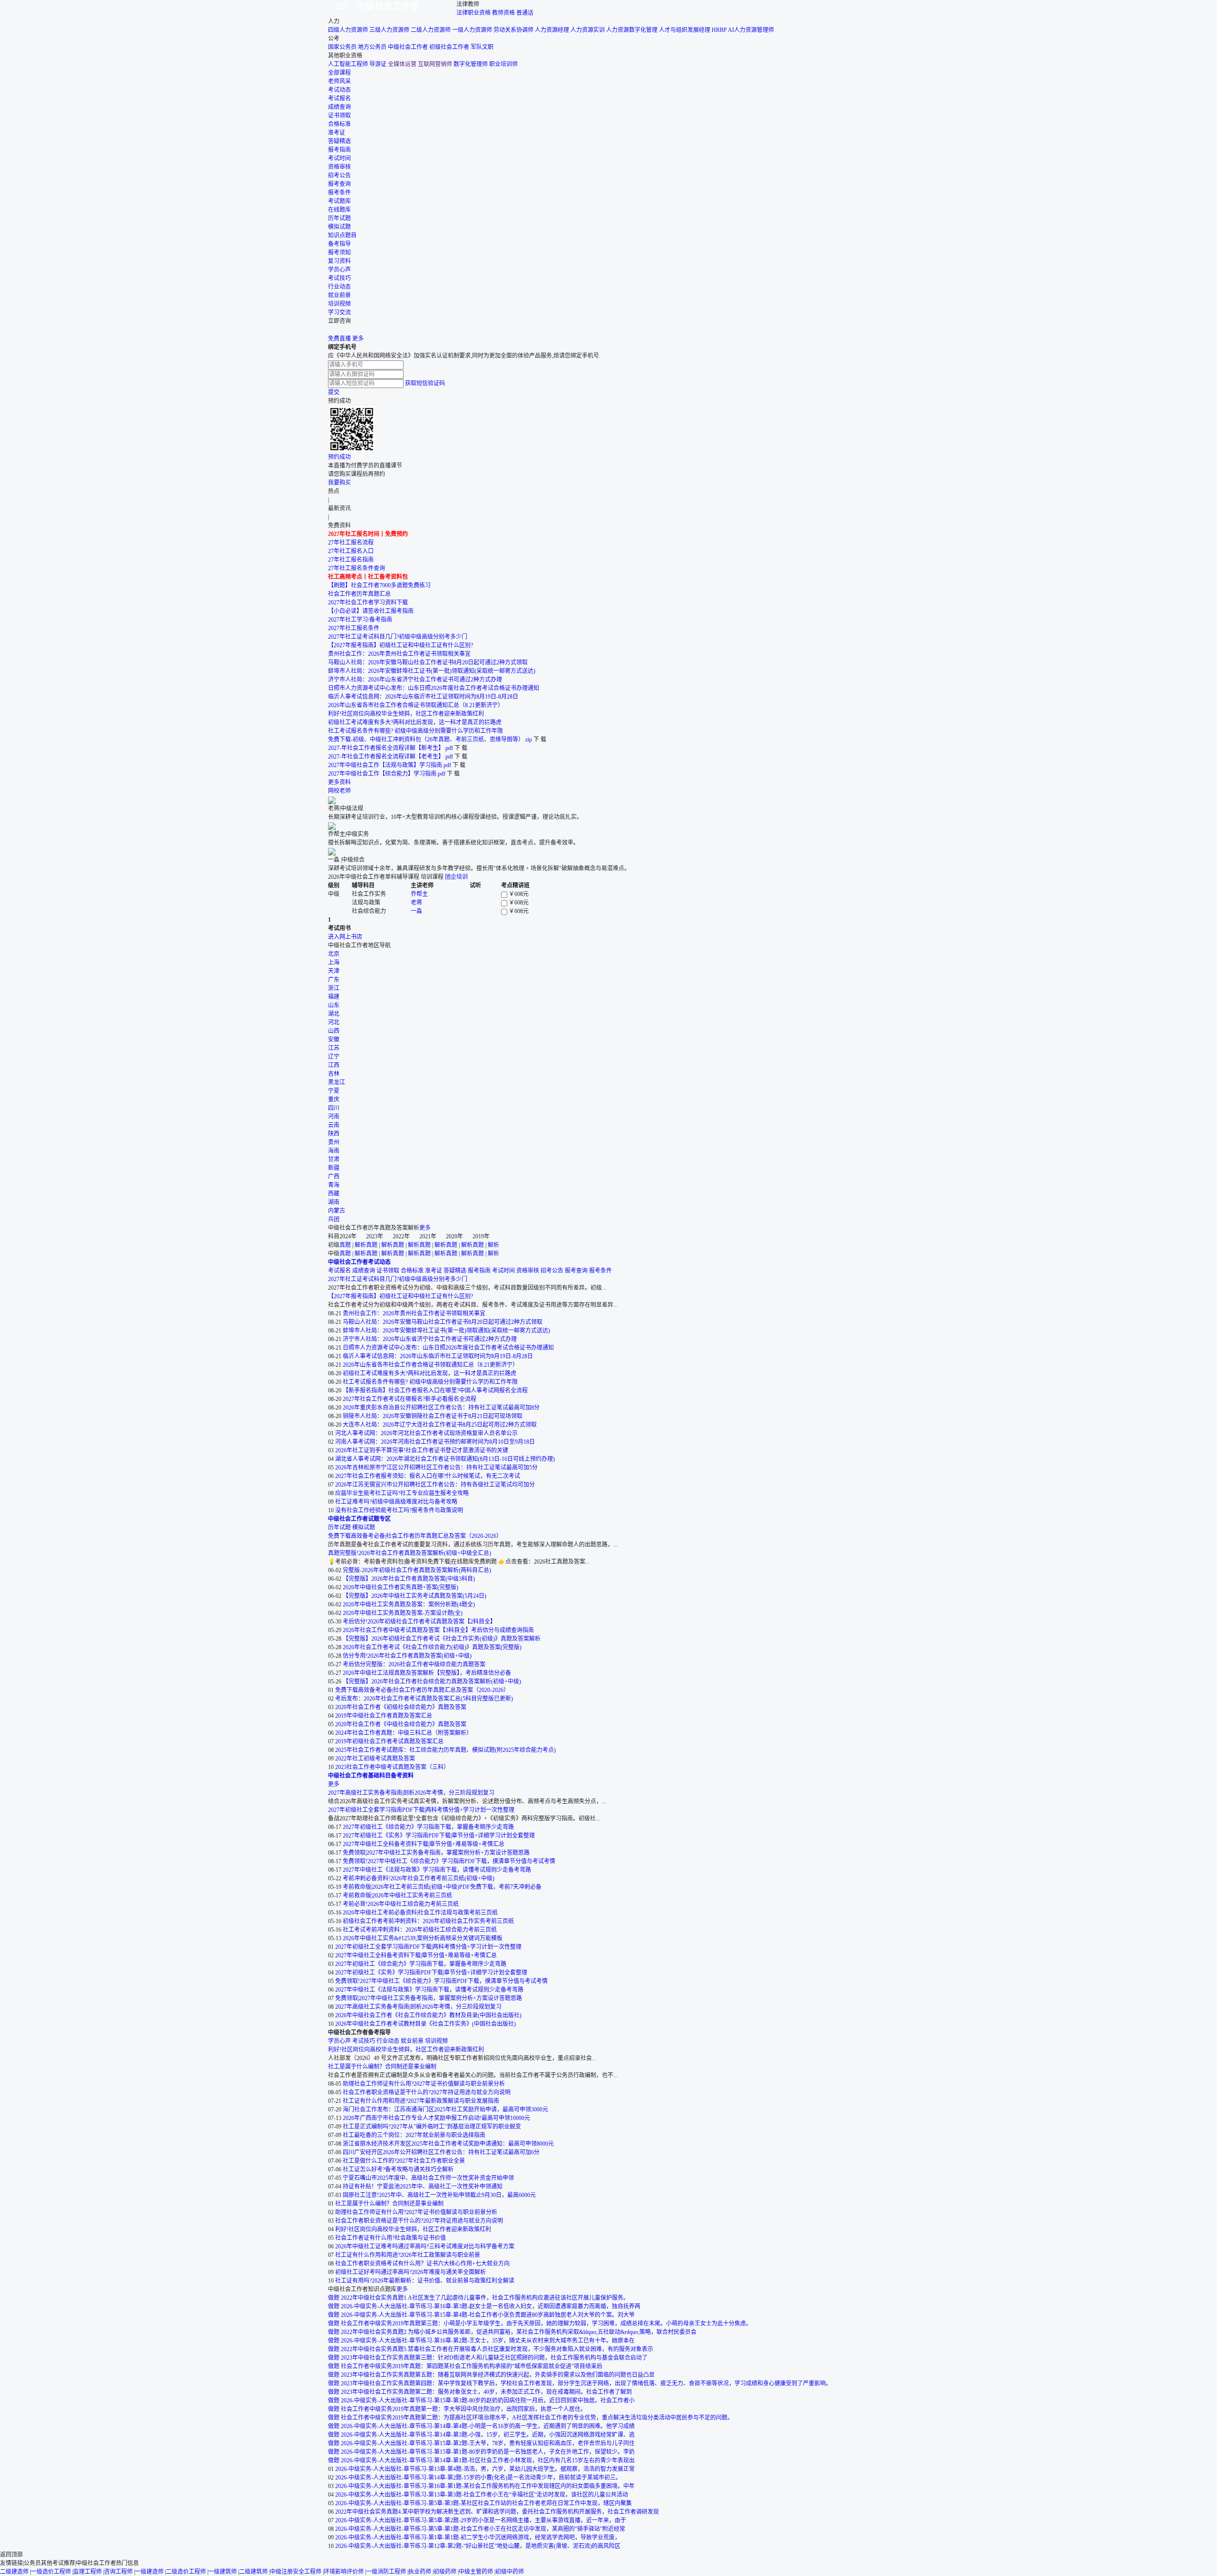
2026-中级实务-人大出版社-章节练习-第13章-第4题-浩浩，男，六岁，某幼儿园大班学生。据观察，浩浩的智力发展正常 (485, 2469)
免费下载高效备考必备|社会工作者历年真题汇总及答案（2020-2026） (415, 1536)
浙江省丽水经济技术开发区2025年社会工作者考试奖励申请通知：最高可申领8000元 (448, 2144)
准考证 (337, 133)
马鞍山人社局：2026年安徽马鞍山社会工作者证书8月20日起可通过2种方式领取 (428, 662)
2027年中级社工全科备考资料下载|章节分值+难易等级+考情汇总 (424, 1844)
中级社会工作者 (388, 6)
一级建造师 (149, 2572)
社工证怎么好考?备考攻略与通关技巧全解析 (398, 2169)
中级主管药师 (476, 2572)
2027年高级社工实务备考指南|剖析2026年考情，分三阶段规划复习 (411, 1793)
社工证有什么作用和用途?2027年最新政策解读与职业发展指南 (421, 2101)
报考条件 (339, 193)
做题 (334, 2298)
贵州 (334, 1142)
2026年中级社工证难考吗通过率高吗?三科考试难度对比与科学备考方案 (425, 2246)
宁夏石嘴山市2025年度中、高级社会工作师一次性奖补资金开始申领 (428, 2178)
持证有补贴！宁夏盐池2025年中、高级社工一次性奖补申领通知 (423, 2187)
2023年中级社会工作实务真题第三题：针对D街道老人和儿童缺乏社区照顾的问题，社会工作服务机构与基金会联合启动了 (494, 2358)
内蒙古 (337, 1211)
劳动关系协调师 (513, 30)
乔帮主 (419, 894)
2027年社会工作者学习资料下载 (368, 603)
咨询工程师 (118, 2572)
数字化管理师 (471, 64)
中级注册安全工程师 (296, 2572)
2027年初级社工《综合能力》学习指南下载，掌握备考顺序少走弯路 (428, 1827)
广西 (334, 1176)
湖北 (334, 1014)
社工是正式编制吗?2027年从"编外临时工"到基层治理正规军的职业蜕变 (432, 2127)
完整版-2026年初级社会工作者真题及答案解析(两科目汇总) (417, 1570)
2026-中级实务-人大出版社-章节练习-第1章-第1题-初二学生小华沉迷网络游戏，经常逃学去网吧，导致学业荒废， (478, 2537)
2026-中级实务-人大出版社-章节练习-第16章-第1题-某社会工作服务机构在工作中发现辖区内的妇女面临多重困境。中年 (485, 2486)
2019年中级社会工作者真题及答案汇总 (384, 1716)
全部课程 (339, 73)
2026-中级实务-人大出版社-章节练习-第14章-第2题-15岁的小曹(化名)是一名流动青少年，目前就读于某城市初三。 (478, 2478)
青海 (334, 1185)
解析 (360, 1245)
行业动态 (339, 287)
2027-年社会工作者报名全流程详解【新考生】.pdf (391, 748)
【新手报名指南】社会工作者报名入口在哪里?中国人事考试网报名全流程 (435, 1390)
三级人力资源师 (389, 30)
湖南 (334, 1202)
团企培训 (456, 877)
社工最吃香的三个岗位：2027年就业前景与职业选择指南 (414, 2135)
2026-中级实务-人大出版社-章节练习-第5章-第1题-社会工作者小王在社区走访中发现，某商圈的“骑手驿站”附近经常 (480, 2529)
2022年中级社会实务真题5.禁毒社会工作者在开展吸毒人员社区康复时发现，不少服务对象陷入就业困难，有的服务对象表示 (497, 2349)
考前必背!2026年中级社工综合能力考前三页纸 (401, 1904)
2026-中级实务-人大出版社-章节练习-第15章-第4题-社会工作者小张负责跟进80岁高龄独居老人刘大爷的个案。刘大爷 (488, 2315)
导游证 (378, 64)
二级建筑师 (253, 2572)
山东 (334, 1005)
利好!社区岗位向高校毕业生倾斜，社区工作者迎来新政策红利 (406, 714)
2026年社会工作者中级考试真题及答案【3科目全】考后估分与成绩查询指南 (438, 1630)
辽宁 (334, 1057)
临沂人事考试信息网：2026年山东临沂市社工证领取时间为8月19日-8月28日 (423, 697)
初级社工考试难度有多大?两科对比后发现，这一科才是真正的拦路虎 (415, 722)
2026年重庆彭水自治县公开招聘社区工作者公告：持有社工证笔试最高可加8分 (441, 1408)
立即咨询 (339, 321)
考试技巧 (339, 278)
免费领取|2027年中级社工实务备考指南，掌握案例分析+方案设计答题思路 (436, 1853)
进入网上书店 (345, 937)
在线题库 (339, 210)
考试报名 (339, 98)
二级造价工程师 (186, 2572)
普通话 (525, 13)
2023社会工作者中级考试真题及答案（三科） (392, 1767)
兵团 (334, 1219)
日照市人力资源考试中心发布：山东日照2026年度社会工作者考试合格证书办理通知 (434, 688)
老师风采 (339, 81)
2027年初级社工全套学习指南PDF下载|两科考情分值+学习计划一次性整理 (421, 1810)
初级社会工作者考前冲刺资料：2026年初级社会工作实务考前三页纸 (428, 1921)
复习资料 (339, 261)
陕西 (334, 1134)
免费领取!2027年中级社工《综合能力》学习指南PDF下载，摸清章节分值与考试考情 (449, 1861)
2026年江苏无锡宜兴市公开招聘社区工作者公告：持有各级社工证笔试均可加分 (435, 1485)
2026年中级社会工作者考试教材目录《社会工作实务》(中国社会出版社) (425, 2024)
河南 (334, 1117)
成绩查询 (339, 107)
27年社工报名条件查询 (357, 568)
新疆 (334, 1168)
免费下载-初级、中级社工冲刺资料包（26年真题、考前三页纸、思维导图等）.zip (430, 739)
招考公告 (339, 175)
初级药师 (445, 2572)
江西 (334, 1065)
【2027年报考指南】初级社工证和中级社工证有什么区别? (401, 645)
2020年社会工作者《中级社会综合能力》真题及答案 (401, 1724)
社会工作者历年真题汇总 (359, 594)
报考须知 (339, 253)
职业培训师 (503, 64)
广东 (334, 980)
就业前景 (339, 295)
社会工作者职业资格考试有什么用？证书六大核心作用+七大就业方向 (422, 2264)
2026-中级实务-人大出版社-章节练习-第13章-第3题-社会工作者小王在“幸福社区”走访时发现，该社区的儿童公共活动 (482, 2495)
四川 (334, 1108)
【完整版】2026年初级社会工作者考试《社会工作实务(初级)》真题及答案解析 (442, 1639)
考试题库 (339, 201)
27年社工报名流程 (351, 543)
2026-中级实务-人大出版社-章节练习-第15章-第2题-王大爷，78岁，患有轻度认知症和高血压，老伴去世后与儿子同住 (488, 2443)
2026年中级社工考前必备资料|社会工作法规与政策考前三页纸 (420, 1913)
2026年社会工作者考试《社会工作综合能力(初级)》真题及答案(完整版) (432, 1647)
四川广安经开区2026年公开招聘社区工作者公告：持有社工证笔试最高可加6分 (441, 2152)
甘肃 (334, 1159)
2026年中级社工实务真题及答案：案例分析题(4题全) (409, 1604)
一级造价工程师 (51, 2572)
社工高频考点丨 (348, 577)
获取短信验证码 (425, 383)
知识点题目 (342, 235)
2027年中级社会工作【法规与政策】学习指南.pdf (390, 765)
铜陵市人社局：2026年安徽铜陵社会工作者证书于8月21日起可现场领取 (433, 1416)
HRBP (719, 30)
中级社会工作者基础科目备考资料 (371, 1776)
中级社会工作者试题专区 (359, 1519)
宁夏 (334, 1091)
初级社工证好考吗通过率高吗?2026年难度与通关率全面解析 (410, 2272)
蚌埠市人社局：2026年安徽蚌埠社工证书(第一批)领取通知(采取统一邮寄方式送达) (432, 671)
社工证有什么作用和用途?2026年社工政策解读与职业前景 (408, 2255)
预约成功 (339, 457)
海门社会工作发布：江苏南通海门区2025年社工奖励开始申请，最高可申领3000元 (445, 2109)
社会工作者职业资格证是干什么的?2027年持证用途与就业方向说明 (427, 2092)
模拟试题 (339, 227)
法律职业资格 (473, 13)
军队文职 (482, 47)
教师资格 (503, 13)
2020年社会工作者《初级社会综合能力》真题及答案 (401, 1707)
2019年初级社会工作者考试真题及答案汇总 (389, 1741)
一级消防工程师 (386, 2572)
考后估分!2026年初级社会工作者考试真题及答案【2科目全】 (419, 1622)
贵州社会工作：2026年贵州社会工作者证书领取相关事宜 (399, 654)
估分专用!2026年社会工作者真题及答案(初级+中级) (407, 1656)
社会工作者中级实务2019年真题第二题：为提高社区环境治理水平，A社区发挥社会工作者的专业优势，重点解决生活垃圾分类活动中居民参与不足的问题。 (537, 2418)
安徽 (334, 1040)
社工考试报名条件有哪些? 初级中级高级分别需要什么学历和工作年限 (415, 731)
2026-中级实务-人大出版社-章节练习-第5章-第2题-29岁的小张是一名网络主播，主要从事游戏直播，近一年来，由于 (481, 2520)
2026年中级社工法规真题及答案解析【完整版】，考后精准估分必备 (427, 1673)
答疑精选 (339, 141)
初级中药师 (510, 2572)
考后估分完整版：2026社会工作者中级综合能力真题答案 (414, 1664)
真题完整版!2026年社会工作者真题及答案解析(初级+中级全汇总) (410, 1553)
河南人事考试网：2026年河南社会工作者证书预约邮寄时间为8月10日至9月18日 (435, 1442)
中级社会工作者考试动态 (359, 1262)
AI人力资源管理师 (751, 30)
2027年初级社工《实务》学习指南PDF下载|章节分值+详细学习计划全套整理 (439, 1836)
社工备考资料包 (388, 577)
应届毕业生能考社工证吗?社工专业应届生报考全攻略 (402, 1493)
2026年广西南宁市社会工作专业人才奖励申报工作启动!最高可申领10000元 (436, 2118)
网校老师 (339, 791)
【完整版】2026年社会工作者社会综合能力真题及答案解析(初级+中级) (432, 1682)
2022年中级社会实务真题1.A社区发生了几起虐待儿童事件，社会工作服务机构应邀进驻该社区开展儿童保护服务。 (485, 2298)
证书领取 (339, 116)
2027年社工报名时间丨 (357, 534)
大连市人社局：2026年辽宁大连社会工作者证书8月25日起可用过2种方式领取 (440, 1425)
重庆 (334, 1099)
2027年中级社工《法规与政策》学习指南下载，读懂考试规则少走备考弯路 (437, 1870)
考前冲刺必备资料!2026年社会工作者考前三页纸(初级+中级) (419, 1878)
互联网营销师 (435, 64)
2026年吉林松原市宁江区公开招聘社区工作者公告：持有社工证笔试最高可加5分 (436, 1468)
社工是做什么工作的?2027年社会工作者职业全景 (404, 2161)
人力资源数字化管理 (632, 30)
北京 (334, 954)
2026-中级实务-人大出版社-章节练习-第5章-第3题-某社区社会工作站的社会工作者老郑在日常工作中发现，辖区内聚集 (483, 2503)
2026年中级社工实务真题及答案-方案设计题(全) (403, 1613)
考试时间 (339, 158)
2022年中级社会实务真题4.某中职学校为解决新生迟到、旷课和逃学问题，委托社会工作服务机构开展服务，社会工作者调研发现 (497, 2512)
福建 (334, 997)
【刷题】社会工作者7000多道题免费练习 (379, 585)
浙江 (334, 988)
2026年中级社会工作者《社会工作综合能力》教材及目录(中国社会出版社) (428, 2015)
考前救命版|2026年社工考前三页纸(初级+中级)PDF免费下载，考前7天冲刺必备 (442, 1887)
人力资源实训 (588, 30)
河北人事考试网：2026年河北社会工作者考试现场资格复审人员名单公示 (426, 1433)
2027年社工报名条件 (354, 628)
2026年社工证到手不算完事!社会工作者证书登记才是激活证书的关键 (422, 1450)
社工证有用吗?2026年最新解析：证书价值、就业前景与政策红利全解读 (425, 2281)
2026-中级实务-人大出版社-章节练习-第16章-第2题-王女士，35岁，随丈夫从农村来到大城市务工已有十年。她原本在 (488, 2341)
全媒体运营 (402, 64)
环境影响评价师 (344, 2572)
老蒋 (416, 903)
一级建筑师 (222, 2572)
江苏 (334, 1048)
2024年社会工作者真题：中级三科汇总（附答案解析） (404, 1733)
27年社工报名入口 (351, 551)
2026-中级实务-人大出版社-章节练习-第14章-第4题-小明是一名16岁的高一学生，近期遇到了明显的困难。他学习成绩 (488, 2426)
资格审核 (339, 167)
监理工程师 (87, 2572)
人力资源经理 (552, 30)
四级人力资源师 (348, 30)
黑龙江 (337, 1082)
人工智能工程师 (348, 64)
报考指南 (339, 150)
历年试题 (339, 218)
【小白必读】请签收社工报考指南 (371, 611)
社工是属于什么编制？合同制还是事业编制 (382, 2067)
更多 (358, 339)
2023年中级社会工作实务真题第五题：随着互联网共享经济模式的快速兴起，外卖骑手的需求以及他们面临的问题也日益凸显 (498, 2375)
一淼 (416, 911)
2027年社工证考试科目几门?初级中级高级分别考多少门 (398, 637)
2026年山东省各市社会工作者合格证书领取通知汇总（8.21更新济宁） (416, 705)
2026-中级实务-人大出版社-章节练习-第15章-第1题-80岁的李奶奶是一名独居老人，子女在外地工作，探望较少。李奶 (488, 2452)
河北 (334, 1022)
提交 (334, 392)
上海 (334, 962)
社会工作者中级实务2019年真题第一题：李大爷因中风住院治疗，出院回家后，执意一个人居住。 (464, 2409)
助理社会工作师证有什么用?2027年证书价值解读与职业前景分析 (424, 2084)
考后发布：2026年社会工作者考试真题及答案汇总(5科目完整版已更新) (424, 1699)
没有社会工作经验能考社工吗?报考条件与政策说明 (399, 1510)
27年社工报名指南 (351, 560)
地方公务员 (372, 47)
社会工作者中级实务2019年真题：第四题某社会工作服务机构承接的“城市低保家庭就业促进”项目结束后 (472, 2366)
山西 (334, 1031)
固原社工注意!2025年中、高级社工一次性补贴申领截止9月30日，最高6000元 (439, 2195)
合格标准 (339, 124)
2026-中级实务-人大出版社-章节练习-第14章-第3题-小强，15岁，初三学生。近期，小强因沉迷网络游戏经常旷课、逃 (488, 2435)
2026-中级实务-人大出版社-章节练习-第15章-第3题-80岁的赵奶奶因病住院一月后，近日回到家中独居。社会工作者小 (488, 2401)
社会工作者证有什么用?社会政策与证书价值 (391, 2238)
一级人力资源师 (472, 30)
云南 (334, 1125)
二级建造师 (14, 2572)
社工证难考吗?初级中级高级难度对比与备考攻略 (396, 1502)
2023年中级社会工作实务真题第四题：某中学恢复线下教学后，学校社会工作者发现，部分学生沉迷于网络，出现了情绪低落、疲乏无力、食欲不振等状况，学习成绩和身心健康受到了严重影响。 (586, 2383)
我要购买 (339, 483)
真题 (345, 1245)
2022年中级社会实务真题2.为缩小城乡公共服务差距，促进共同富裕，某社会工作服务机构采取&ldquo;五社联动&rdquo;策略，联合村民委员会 (519, 2332)
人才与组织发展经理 (685, 30)
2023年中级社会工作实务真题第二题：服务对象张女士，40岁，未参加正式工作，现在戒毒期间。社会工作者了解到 (486, 2392)
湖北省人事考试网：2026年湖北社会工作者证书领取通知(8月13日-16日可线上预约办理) (445, 1459)
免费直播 (339, 339)
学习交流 (339, 312)
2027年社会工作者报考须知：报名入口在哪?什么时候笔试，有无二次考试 (428, 1476)
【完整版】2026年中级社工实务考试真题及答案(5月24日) (415, 1596)
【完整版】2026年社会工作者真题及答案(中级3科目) (409, 1579)
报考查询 (339, 184)
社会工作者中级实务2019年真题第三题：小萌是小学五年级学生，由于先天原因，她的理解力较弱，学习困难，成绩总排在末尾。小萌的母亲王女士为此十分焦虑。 (546, 2323)
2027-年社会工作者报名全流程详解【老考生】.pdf (391, 757)
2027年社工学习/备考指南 (360, 620)
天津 (334, 971)
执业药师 (420, 2572)
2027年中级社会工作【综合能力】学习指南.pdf (387, 774)
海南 (334, 1151)
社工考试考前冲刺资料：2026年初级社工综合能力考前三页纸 (420, 1930)
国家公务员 (342, 47)
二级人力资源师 (431, 30)
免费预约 (396, 534)
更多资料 (339, 782)
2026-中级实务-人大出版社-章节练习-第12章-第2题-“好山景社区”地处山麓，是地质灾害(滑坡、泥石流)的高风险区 (478, 2546)
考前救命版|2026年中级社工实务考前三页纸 (397, 1896)
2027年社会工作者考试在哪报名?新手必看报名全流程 (410, 1399)
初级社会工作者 (449, 47)
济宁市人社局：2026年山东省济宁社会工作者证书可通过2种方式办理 (415, 680)
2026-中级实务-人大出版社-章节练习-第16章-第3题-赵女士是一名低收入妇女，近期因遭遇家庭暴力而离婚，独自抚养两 (491, 2306)
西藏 (334, 1194)
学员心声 (339, 270)
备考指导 (339, 244)
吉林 (334, 1074)
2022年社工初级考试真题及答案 (375, 1759)
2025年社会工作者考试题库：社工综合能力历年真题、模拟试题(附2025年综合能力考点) (445, 1750)
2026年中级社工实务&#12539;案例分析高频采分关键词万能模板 (423, 1938)
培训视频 (339, 304)
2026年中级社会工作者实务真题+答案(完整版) (401, 1587)
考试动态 (339, 90)
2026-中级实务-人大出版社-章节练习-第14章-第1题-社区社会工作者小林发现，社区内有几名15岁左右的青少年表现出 (488, 2460)
